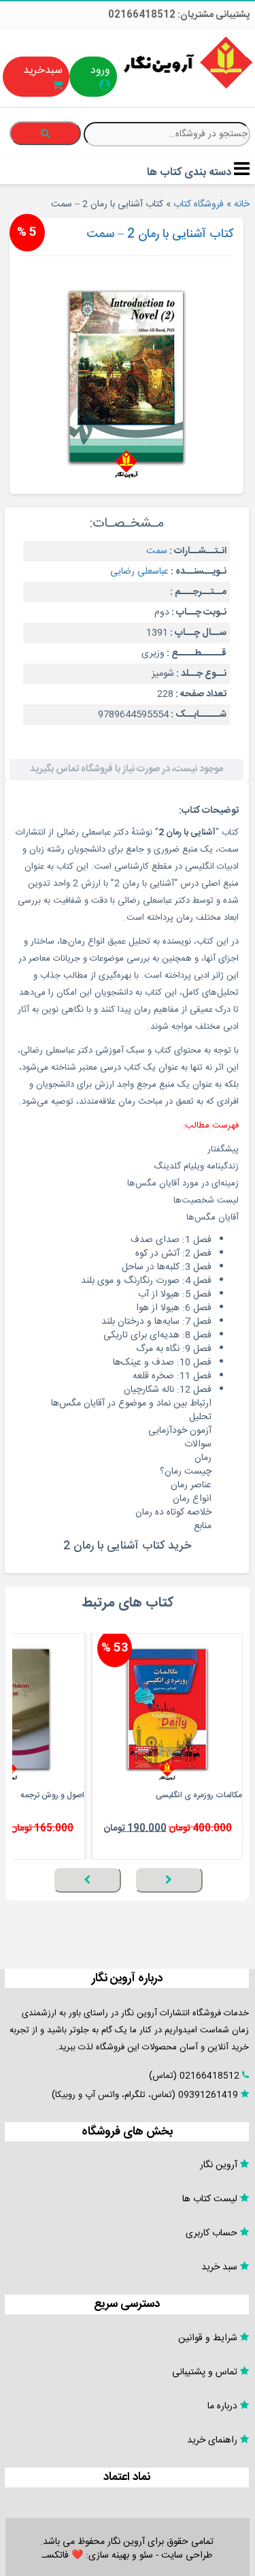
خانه (242, 204)
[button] (239, 1900)
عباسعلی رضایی (139, 572)
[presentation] (169, 1880)
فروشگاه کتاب (199, 204)
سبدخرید (43, 71)
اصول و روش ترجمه (52, 1795)
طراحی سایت (187, 2556)
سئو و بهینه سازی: (118, 2556)
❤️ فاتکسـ (63, 2556)
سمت (157, 551)
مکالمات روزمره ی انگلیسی (199, 1795)
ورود (100, 71)
